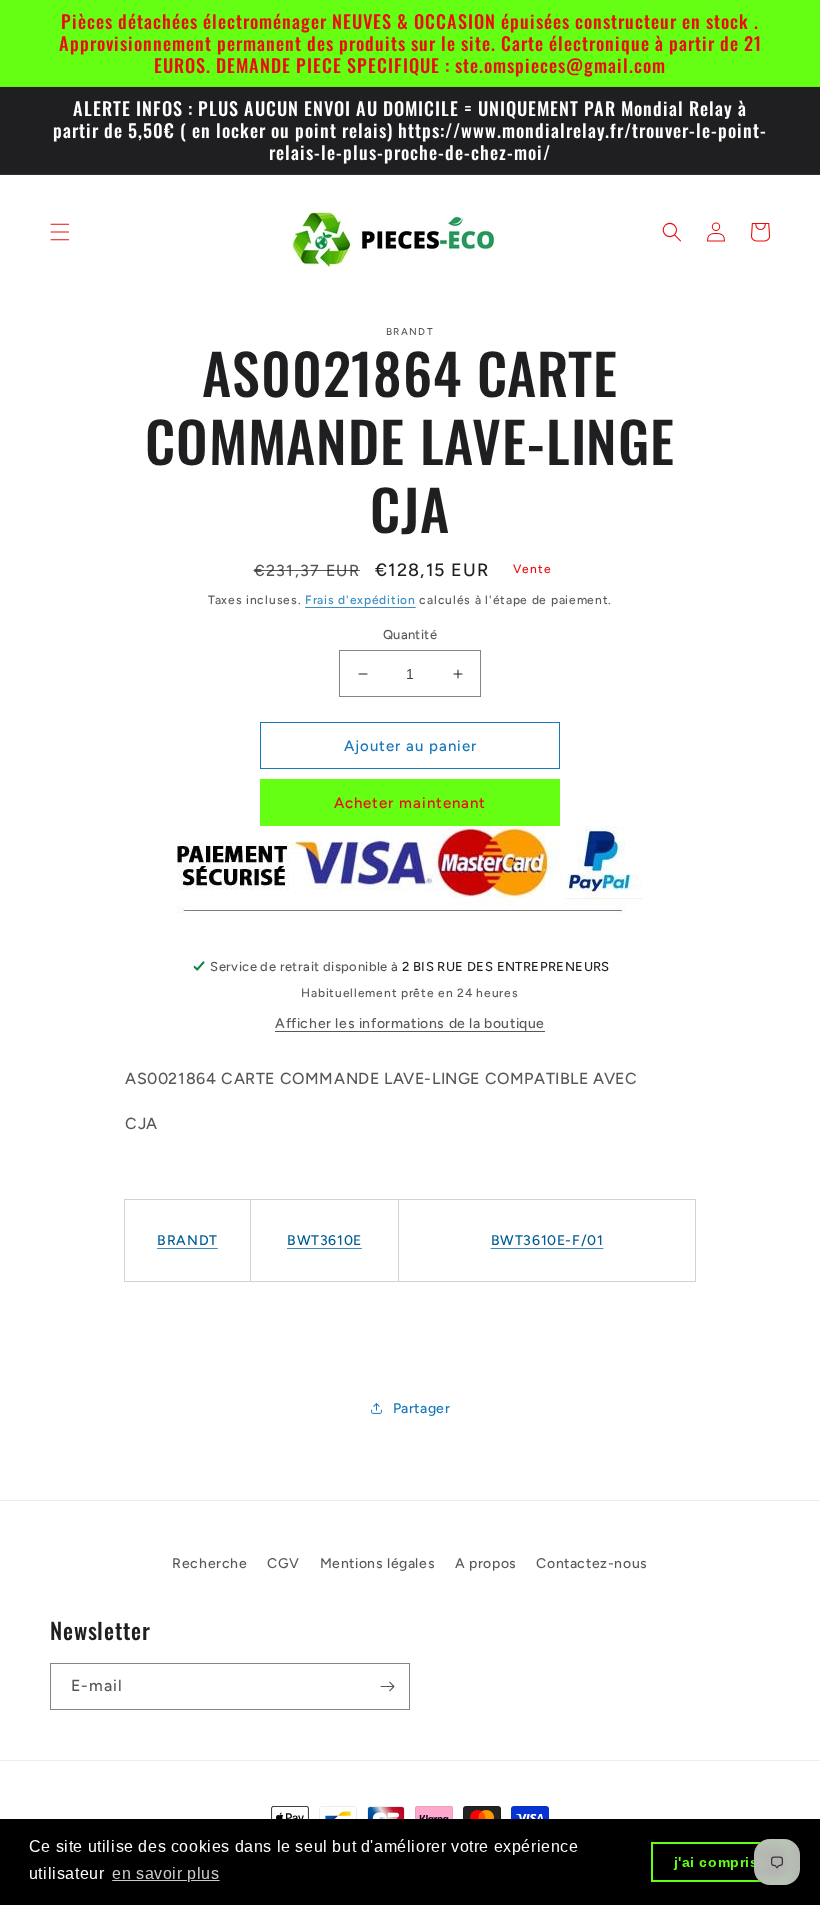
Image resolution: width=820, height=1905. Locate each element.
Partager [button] (422, 1408)
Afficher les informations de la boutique (410, 1023)
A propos (486, 1563)
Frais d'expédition (360, 600)
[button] (60, 232)
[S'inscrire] (387, 1686)
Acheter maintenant (410, 803)
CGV (283, 1563)
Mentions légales (378, 1563)
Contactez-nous (591, 1563)
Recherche (209, 1563)
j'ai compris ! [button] (721, 1862)
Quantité (410, 634)
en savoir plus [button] (165, 1873)
